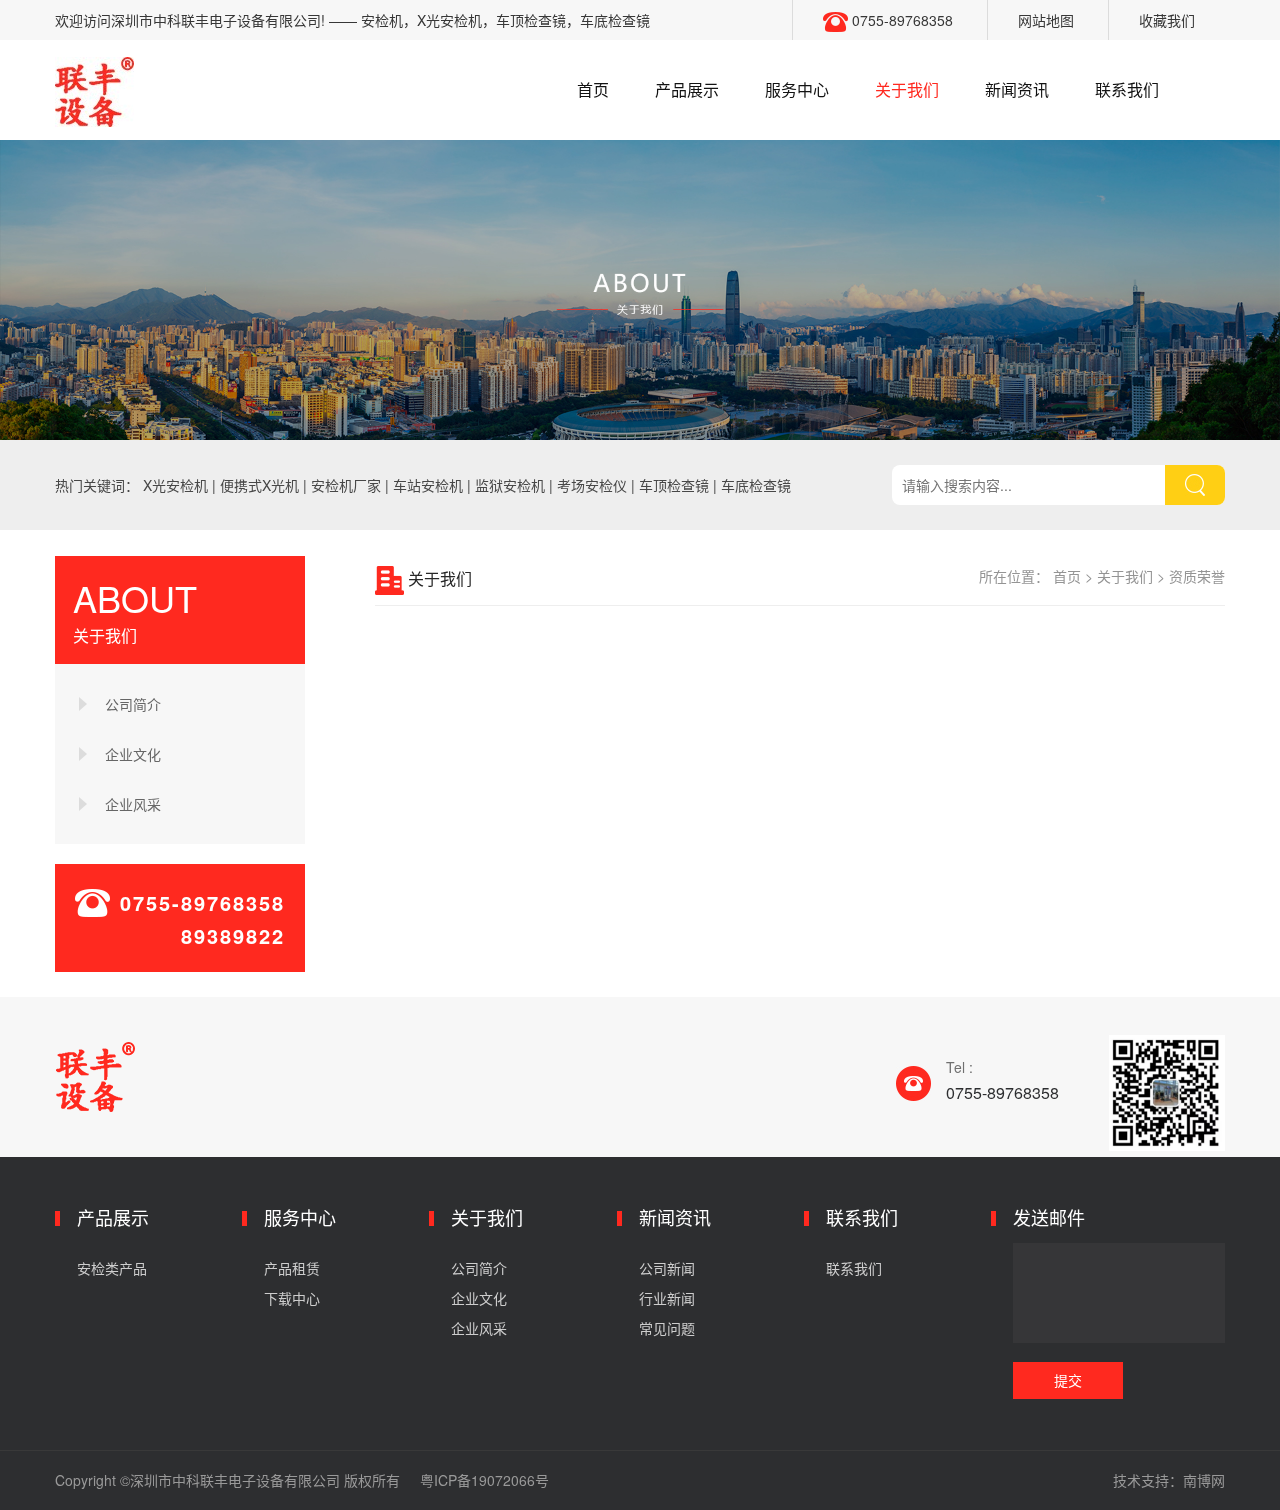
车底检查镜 (756, 485)
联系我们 (1127, 89)
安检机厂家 (346, 485)
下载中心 (292, 1298)
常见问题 (667, 1328)
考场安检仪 (592, 485)
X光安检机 (175, 485)
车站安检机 (428, 485)
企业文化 (133, 754)
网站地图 (1046, 20)
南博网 (1204, 1480)
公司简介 (133, 704)
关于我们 (907, 89)
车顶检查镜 (674, 485)
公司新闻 (667, 1268)
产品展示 (687, 89)
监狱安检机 (510, 485)
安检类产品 (112, 1268)
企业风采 (133, 804)
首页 (593, 89)
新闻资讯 (1017, 89)
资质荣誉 (1197, 576)
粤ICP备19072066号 (484, 1480)
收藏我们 (1167, 20)
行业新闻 (667, 1298)
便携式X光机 (259, 485)
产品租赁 (292, 1268)
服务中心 (797, 89)
